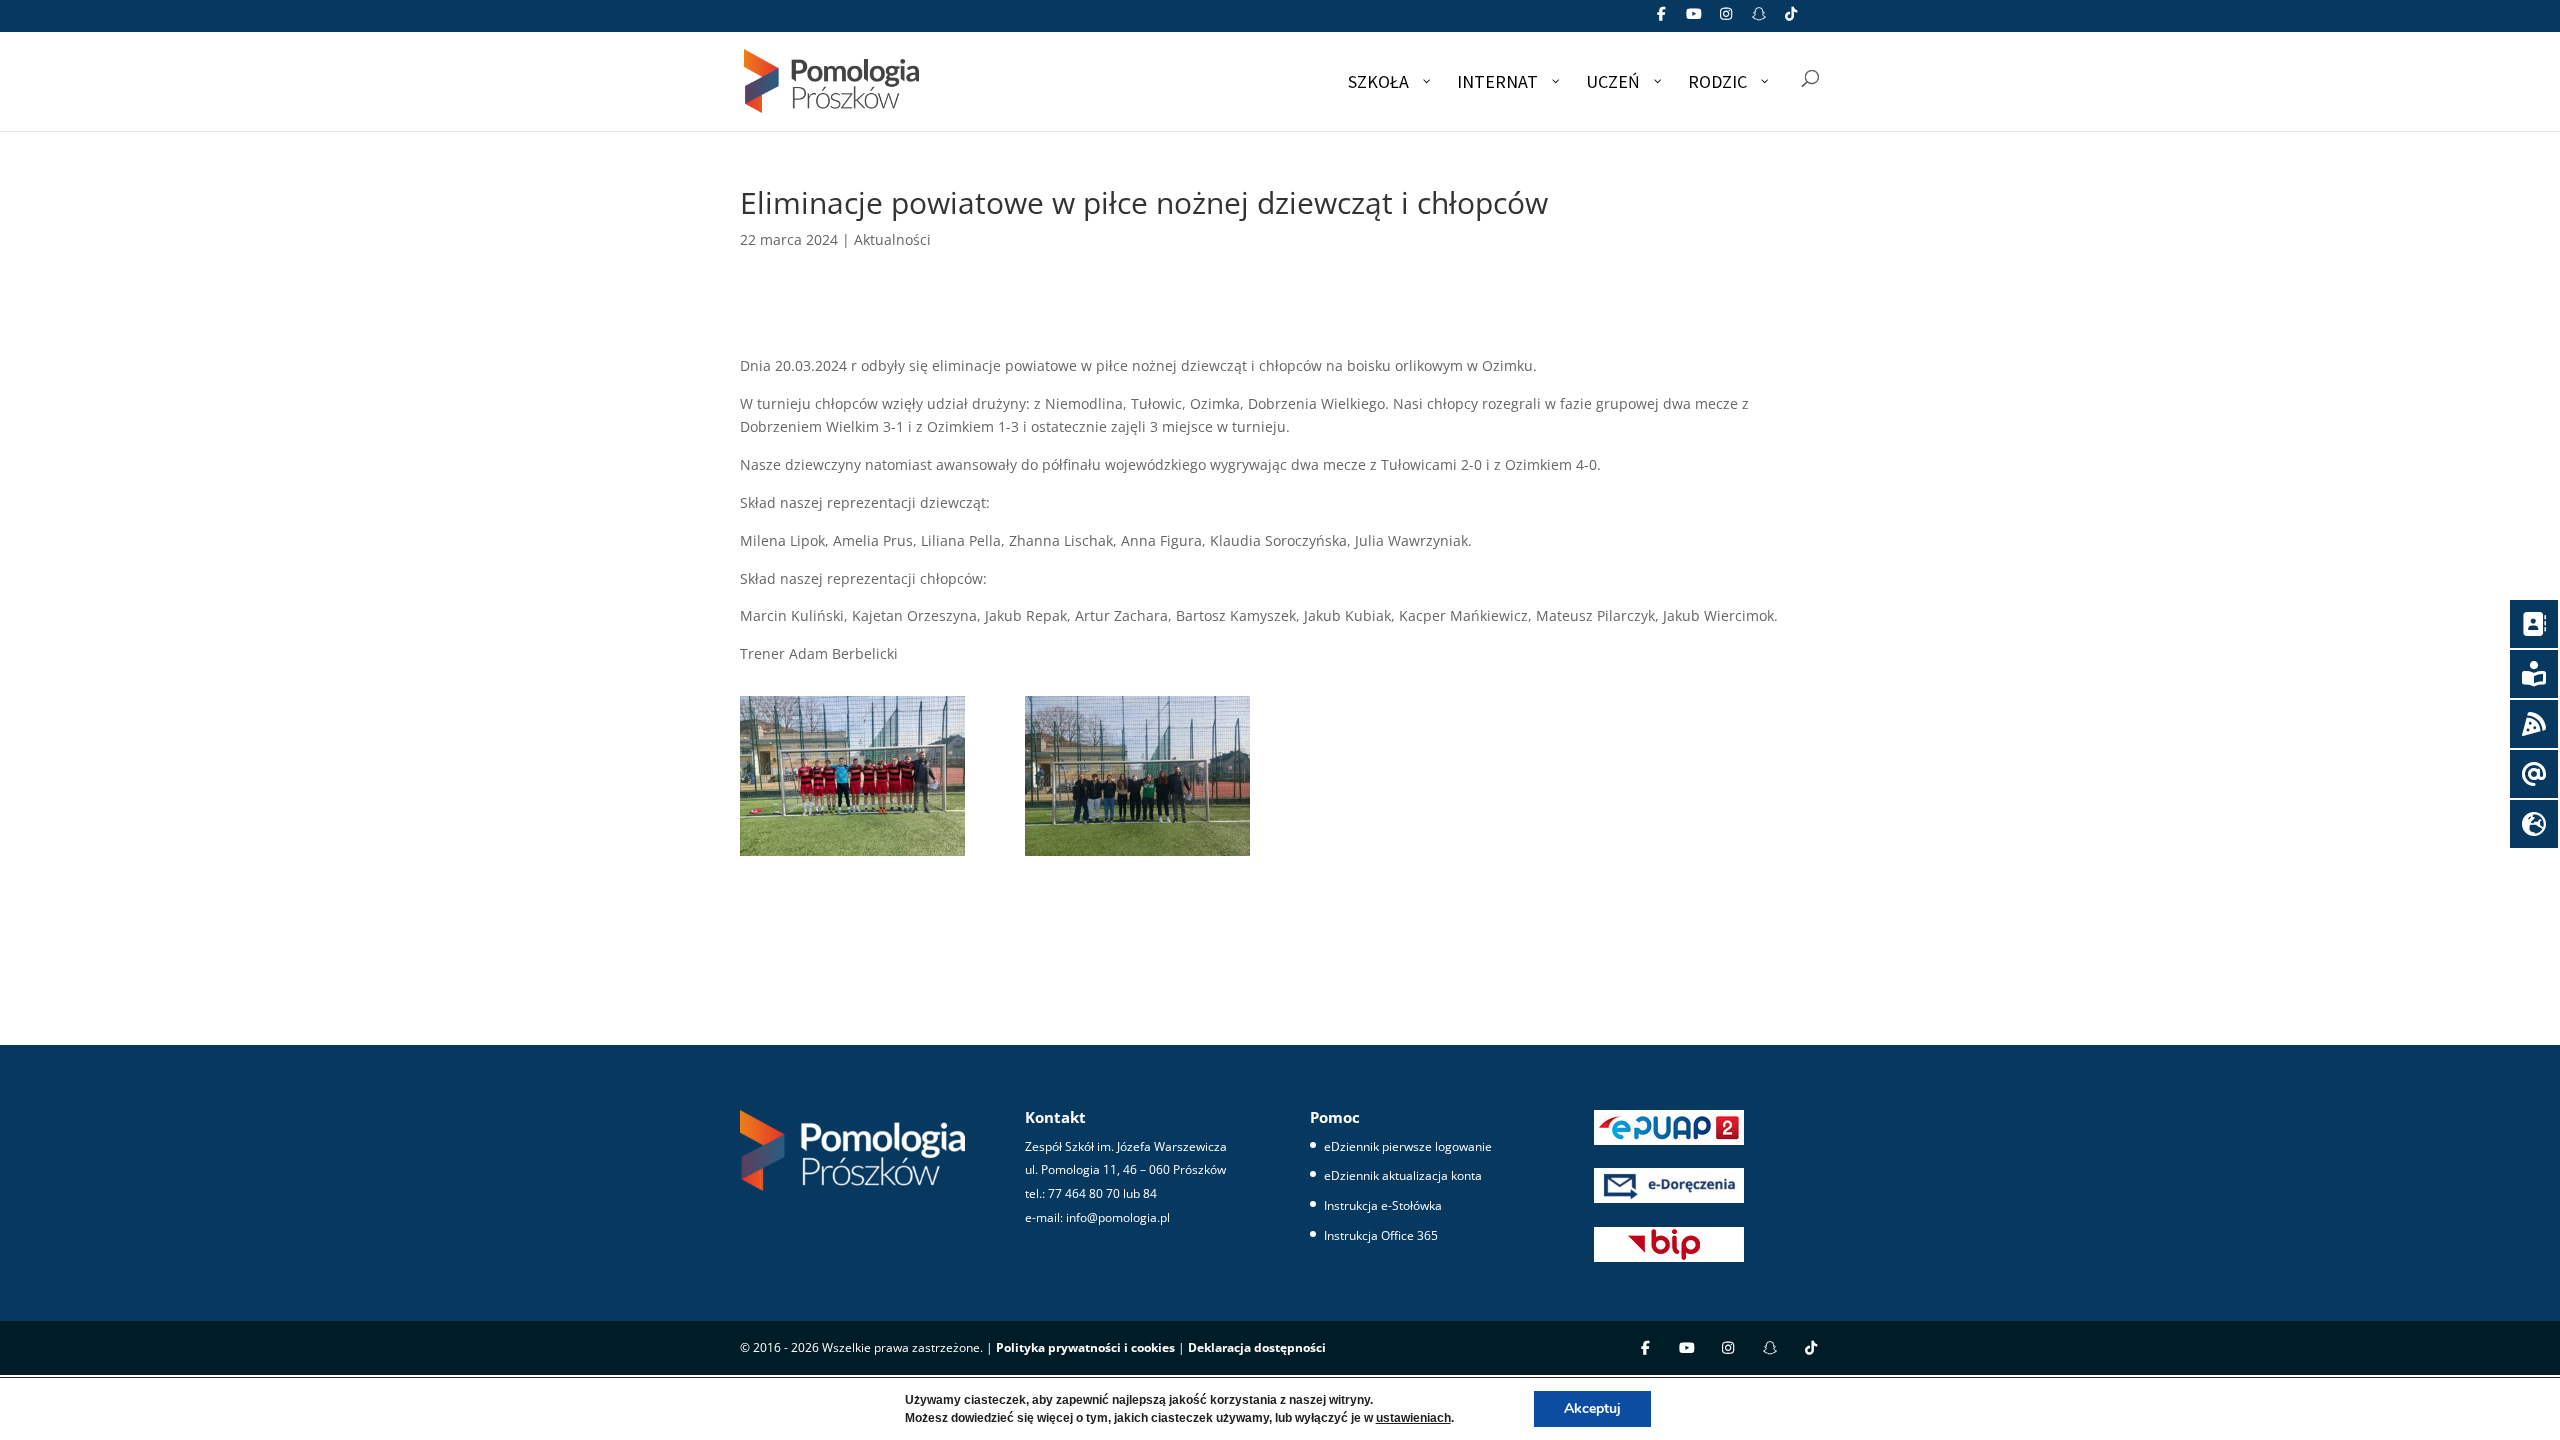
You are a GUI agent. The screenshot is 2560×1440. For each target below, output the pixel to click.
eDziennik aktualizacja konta (1403, 1175)
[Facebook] (1662, 19)
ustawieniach (1413, 1418)
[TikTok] (1792, 19)
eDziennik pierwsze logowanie (1408, 1146)
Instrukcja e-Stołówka (1383, 1205)
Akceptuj (1592, 1408)
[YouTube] (1694, 19)
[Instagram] (1727, 19)
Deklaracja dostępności (1257, 1347)
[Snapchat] (1759, 19)
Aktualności (892, 239)
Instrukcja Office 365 (1381, 1235)
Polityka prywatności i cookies (1085, 1347)
